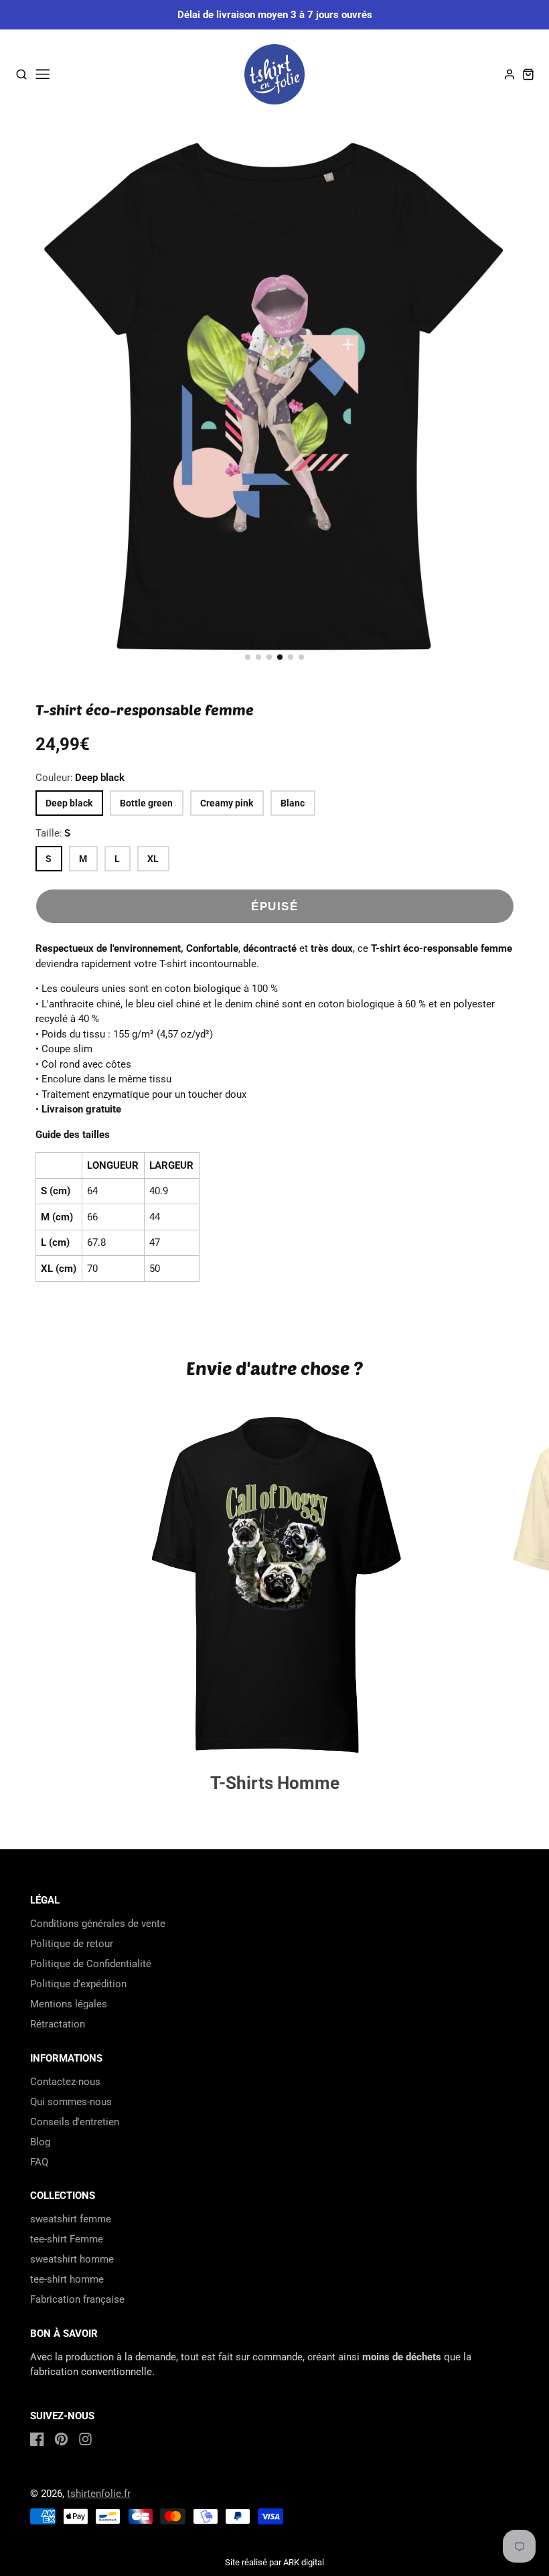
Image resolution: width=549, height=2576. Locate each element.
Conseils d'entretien (75, 2122)
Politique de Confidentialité (91, 1964)
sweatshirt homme (72, 2259)
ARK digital (304, 2562)
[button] (248, 657)
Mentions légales (69, 2004)
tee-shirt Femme (67, 2239)
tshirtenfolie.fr (99, 2494)
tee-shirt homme (67, 2279)
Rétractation (58, 2024)
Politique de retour (72, 1944)
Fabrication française (77, 2299)
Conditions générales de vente (98, 1924)
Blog (40, 2142)
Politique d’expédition (78, 1984)
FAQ (39, 2162)
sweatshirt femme (71, 2219)
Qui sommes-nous (71, 2102)
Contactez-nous (65, 2082)
